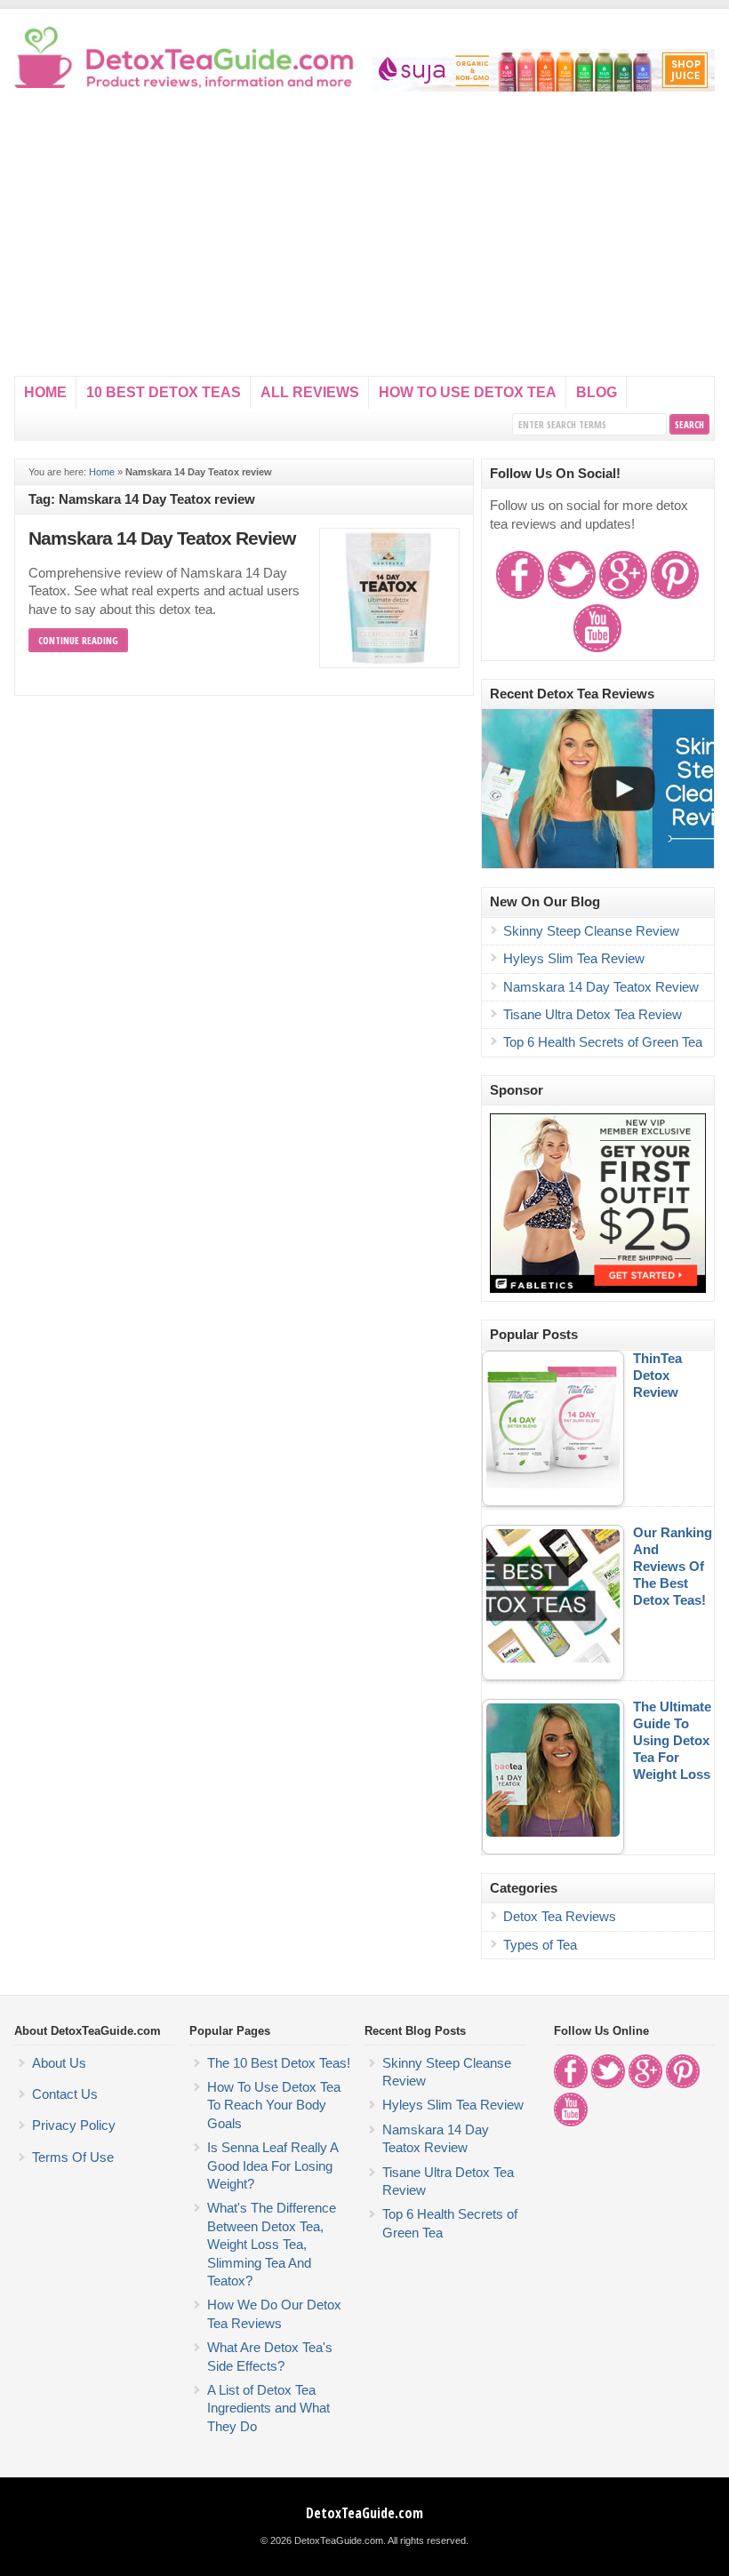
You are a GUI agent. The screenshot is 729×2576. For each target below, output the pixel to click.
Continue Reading (78, 640)
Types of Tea (540, 1945)
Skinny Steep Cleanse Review (591, 931)
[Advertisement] (365, 243)
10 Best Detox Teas (164, 392)
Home (45, 392)
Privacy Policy (74, 2125)
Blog (597, 392)
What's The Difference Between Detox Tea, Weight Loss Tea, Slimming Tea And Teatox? (272, 2245)
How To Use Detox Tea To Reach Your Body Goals (274, 2105)
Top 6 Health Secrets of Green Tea (603, 1042)
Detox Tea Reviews (560, 1917)
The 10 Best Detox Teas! (279, 2063)
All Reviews (310, 392)
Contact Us (65, 2094)
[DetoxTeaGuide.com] (186, 84)
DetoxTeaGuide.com (364, 2513)
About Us (59, 2063)
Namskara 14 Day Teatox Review (162, 538)
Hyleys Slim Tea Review (574, 959)
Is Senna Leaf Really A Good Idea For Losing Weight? (272, 2166)
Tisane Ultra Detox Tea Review (593, 1015)
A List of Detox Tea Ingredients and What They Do (268, 2409)
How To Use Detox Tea (468, 392)
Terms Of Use (73, 2157)
